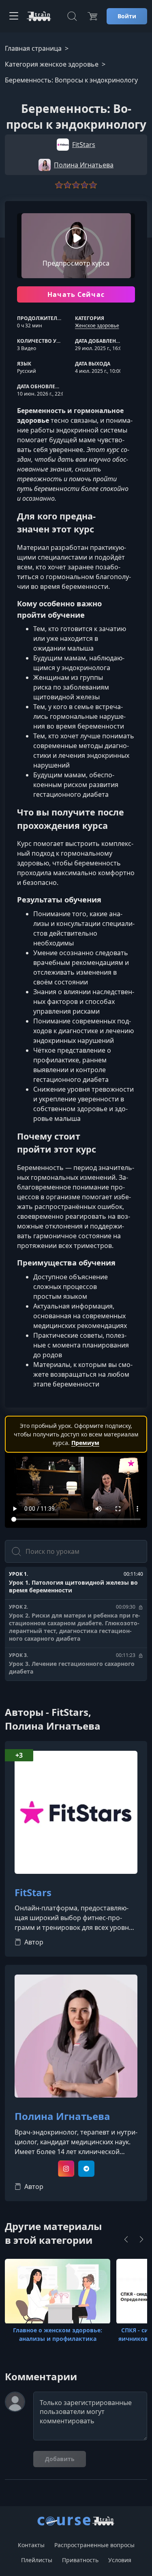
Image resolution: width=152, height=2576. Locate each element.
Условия (120, 2560)
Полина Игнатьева (62, 2116)
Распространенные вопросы (94, 2545)
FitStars (33, 1893)
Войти (127, 16)
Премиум (85, 1443)
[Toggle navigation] (14, 16)
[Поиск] (72, 16)
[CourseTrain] (39, 16)
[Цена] (92, 16)
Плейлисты (37, 2560)
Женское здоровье (97, 326)
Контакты (31, 2545)
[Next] (141, 2239)
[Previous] (126, 2239)
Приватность (80, 2560)
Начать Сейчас (76, 294)
